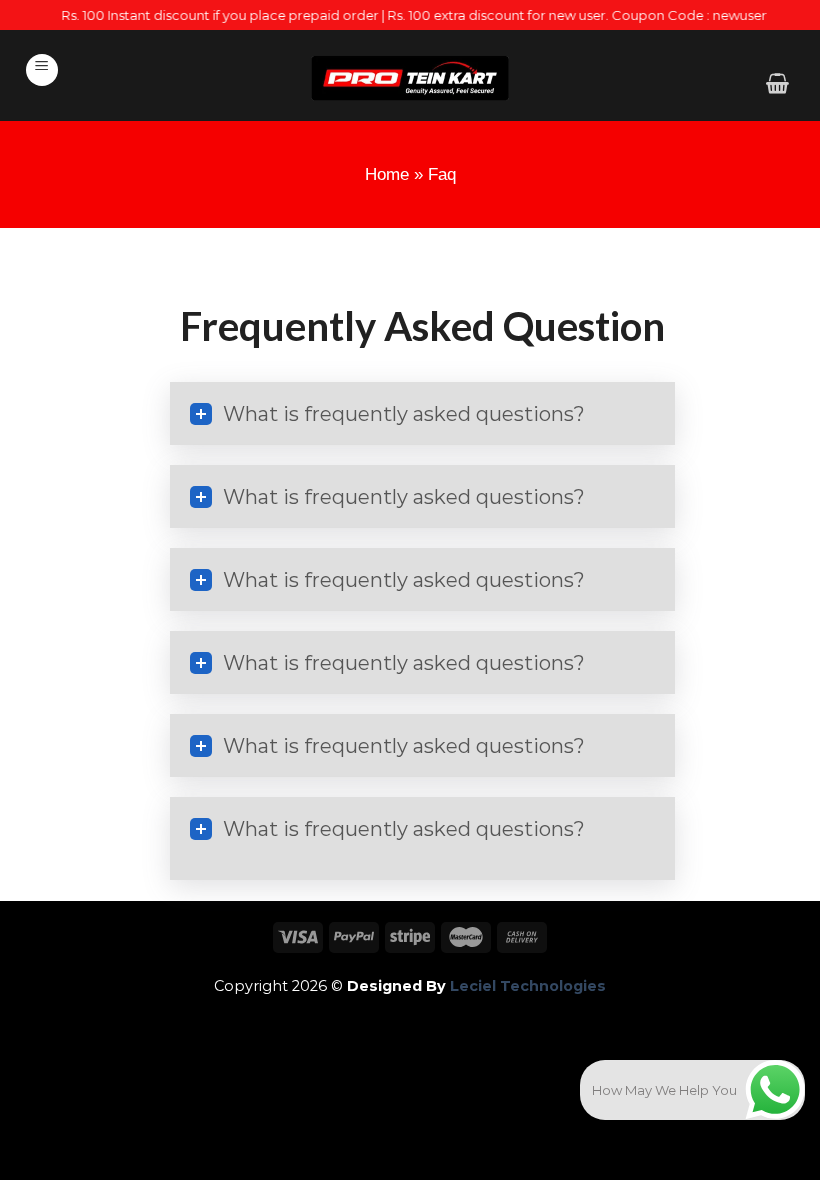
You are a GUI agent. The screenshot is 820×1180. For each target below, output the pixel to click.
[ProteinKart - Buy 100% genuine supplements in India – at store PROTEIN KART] (410, 78)
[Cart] (777, 83)
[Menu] (42, 70)
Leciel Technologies (526, 986)
